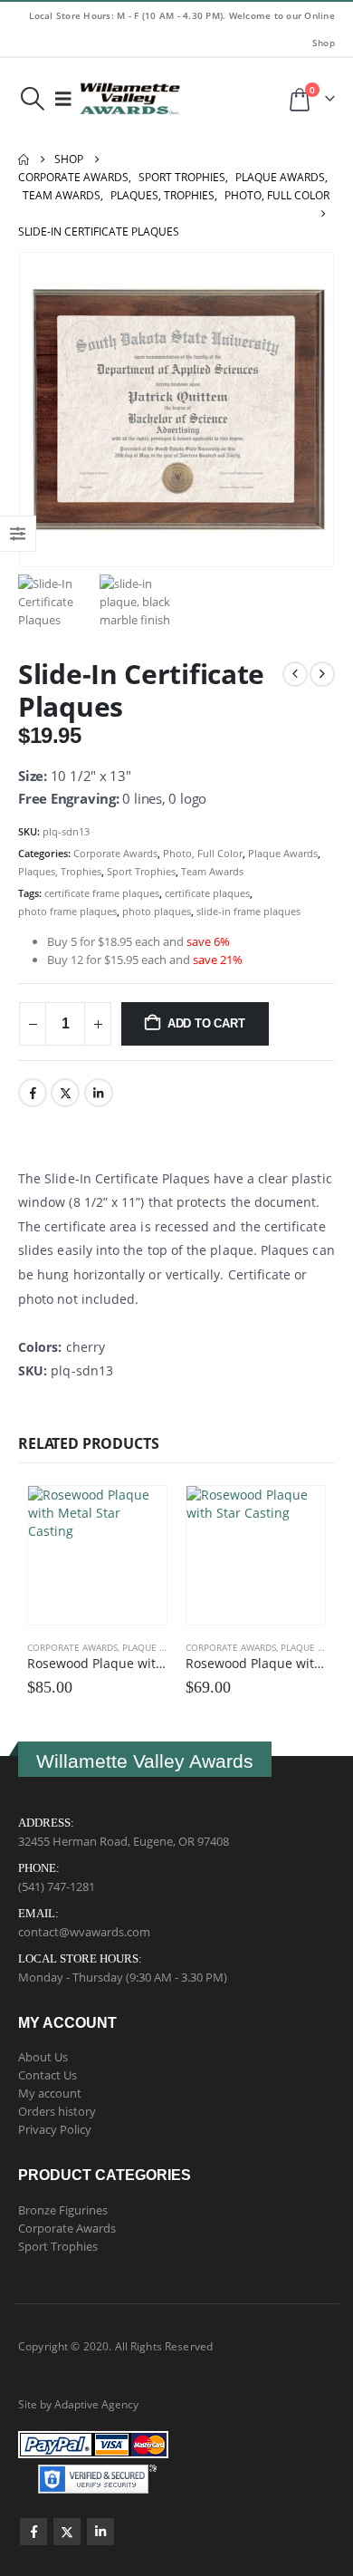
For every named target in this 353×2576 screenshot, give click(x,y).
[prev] (295, 674)
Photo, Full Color (203, 853)
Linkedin (100, 2532)
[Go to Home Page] (24, 159)
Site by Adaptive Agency (78, 2404)
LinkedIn (99, 1093)
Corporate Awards (115, 853)
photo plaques (157, 911)
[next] (322, 674)
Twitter (65, 1093)
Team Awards (212, 871)
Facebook (33, 1093)
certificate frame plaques (102, 893)
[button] (32, 99)
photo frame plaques (67, 911)
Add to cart (206, 1023)
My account (50, 2093)
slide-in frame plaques (248, 911)
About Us (43, 2057)
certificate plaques (207, 893)
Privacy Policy (55, 2129)
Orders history (57, 2111)
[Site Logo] (130, 99)
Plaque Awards (283, 853)
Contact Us (48, 2075)
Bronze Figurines (63, 2210)
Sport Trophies (141, 871)
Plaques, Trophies (60, 871)
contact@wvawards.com (84, 1932)
